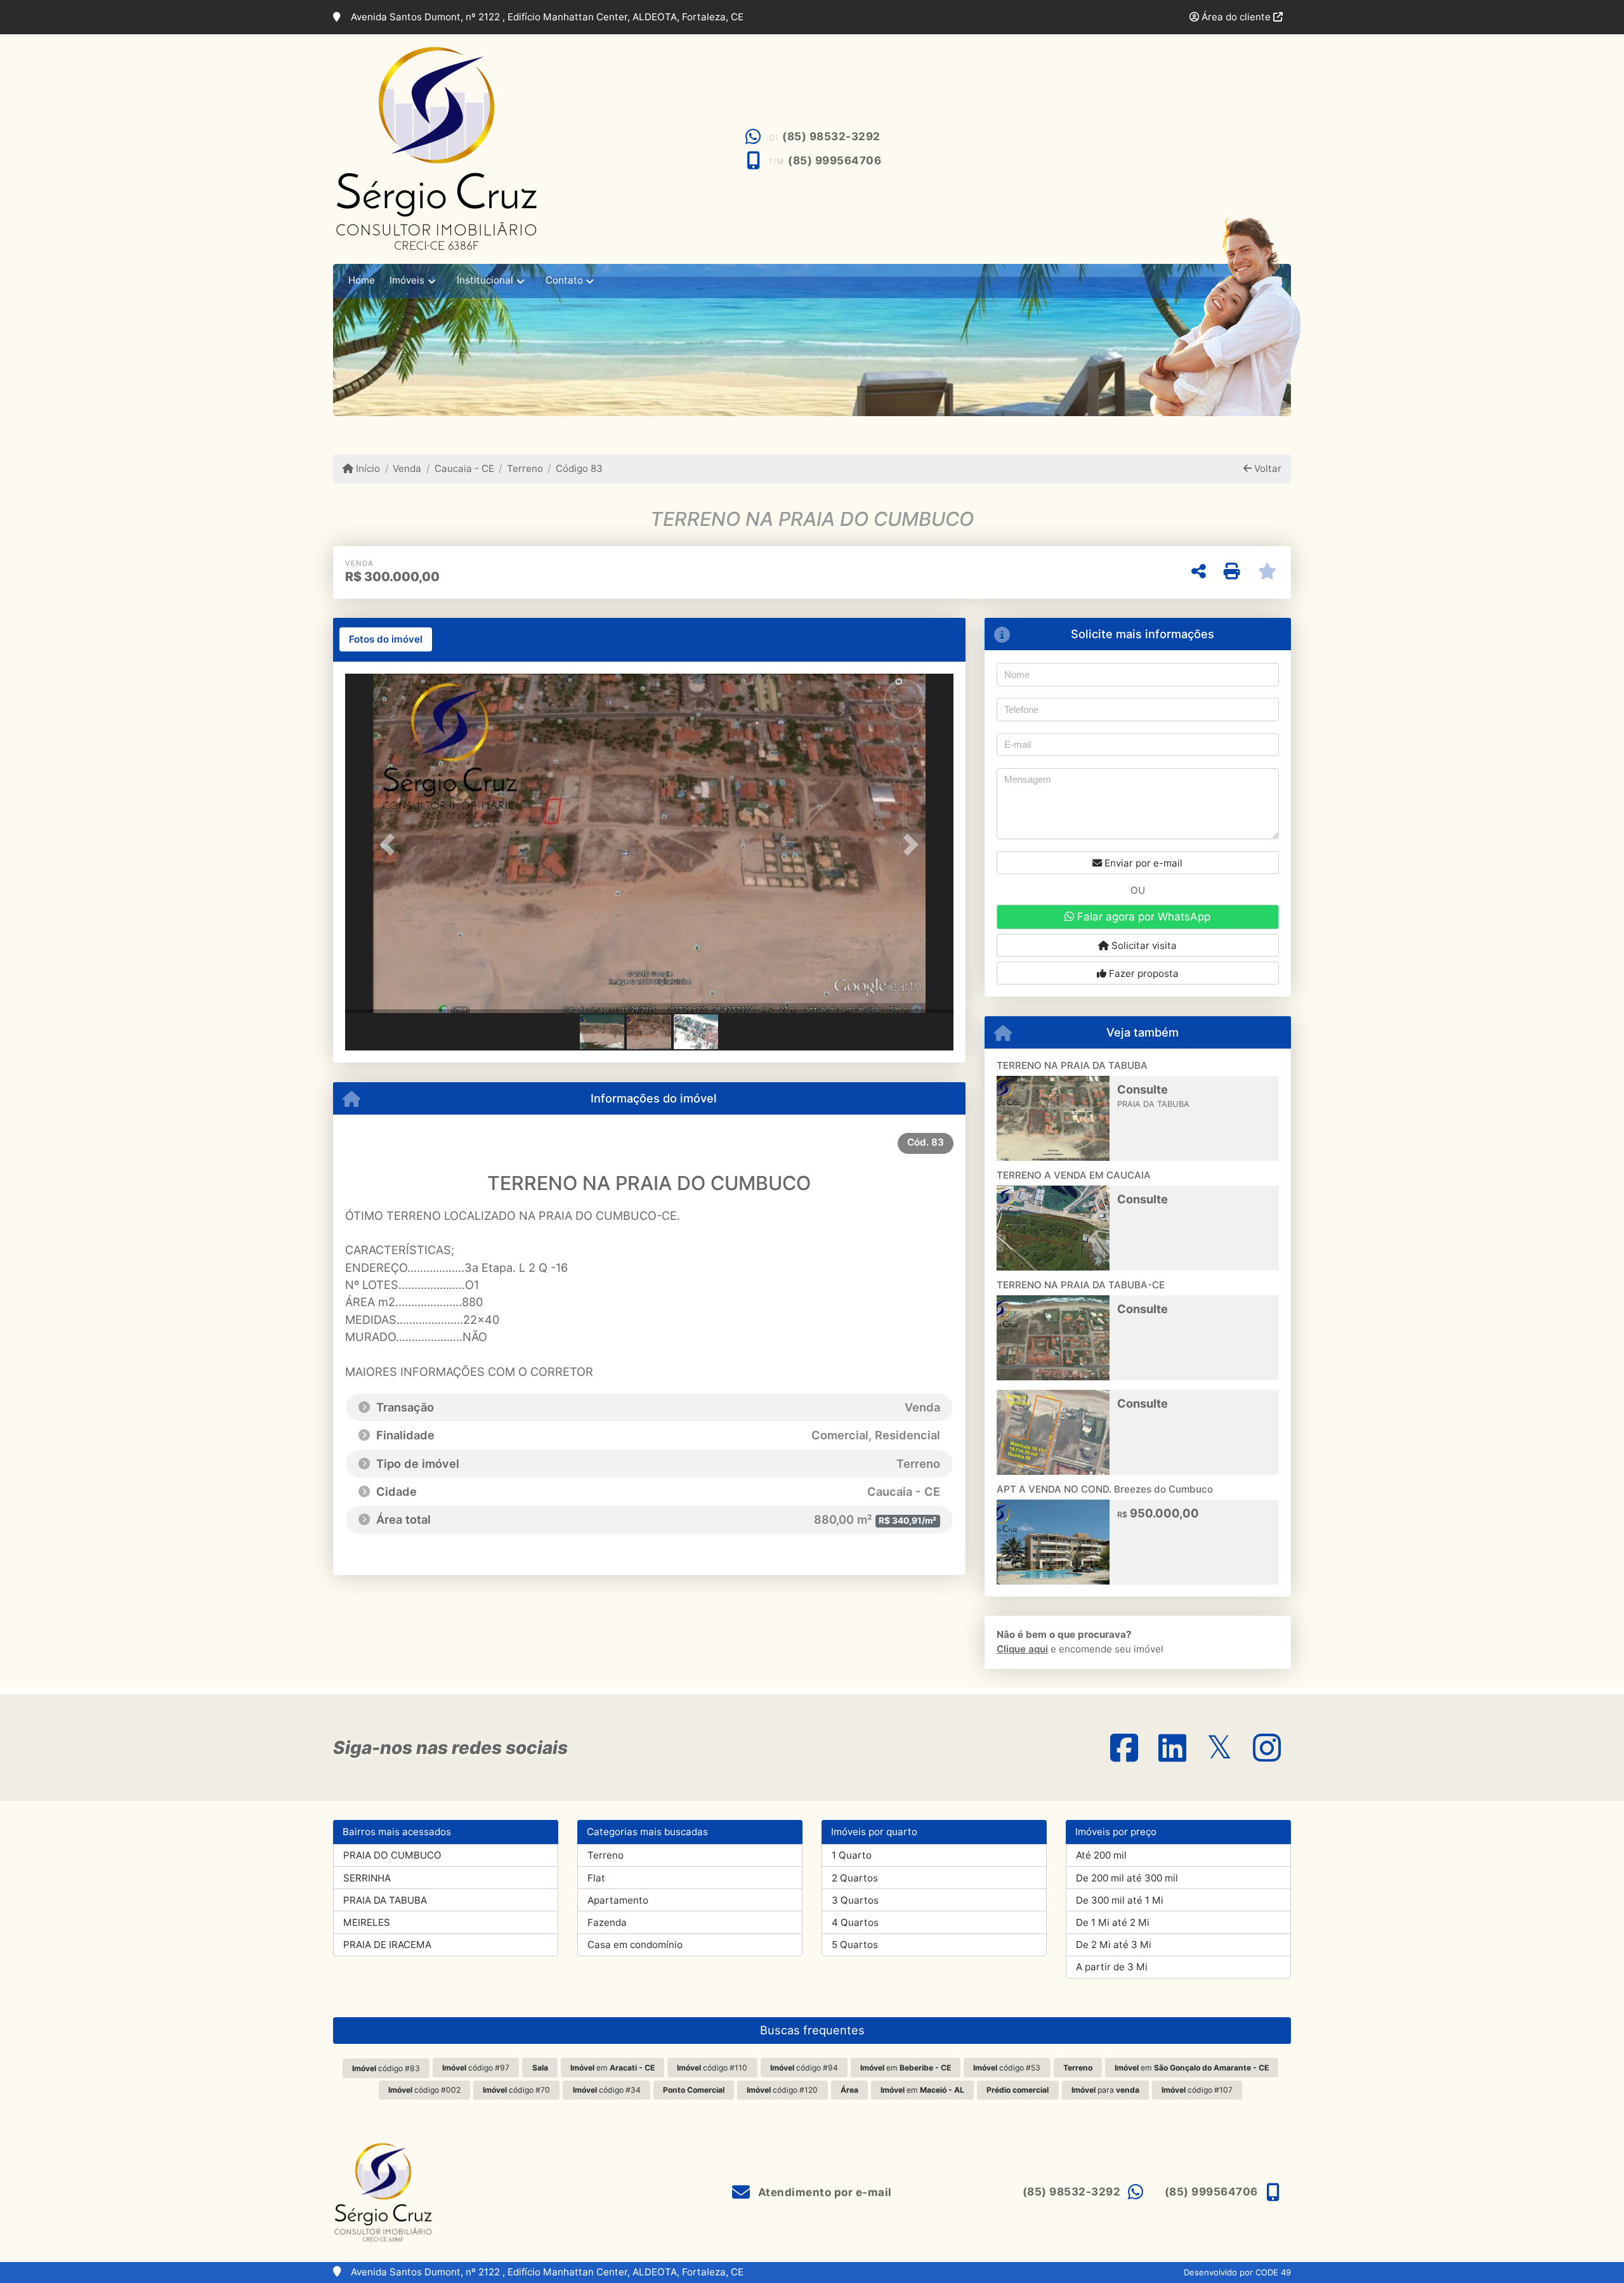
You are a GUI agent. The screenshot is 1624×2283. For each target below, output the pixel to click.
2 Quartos (855, 1878)
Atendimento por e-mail (823, 2192)
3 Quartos (855, 1900)
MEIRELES (367, 1922)
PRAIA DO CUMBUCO (392, 1855)
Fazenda (607, 1922)
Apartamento (618, 1900)
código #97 (476, 2068)
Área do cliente (1236, 17)
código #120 (782, 2090)
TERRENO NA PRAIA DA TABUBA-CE (1081, 1285)
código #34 (607, 2090)
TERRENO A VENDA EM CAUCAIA (1074, 1175)
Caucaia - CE (464, 468)
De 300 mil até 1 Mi (1120, 1900)
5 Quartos (855, 1945)
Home (362, 280)
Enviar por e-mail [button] (1142, 863)
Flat (596, 1878)
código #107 (1197, 2090)
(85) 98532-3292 (831, 136)
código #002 (424, 2090)
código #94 (804, 2068)
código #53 (1007, 2068)
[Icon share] (1124, 1747)
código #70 (516, 2090)
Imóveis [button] (407, 280)
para (1105, 2090)
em (612, 2068)
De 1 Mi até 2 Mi (1113, 1922)
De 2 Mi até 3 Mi (1114, 1945)
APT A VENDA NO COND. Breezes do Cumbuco (1105, 1489)
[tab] (386, 639)
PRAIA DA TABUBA (385, 1900)
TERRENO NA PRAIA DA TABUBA (1072, 1065)
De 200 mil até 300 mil (1127, 1878)
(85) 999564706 (835, 160)
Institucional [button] (485, 280)
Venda (407, 468)
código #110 (712, 2068)
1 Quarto (852, 1855)
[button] (391, 845)
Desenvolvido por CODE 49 (1237, 2272)
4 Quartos (855, 1922)
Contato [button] (564, 280)
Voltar (1267, 468)
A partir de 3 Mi (1112, 1967)
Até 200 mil (1101, 1855)
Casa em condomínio (635, 1945)
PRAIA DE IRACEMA (387, 1945)
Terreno (525, 468)
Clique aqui (1022, 1649)
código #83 (386, 2068)
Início (367, 468)
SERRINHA (367, 1878)
